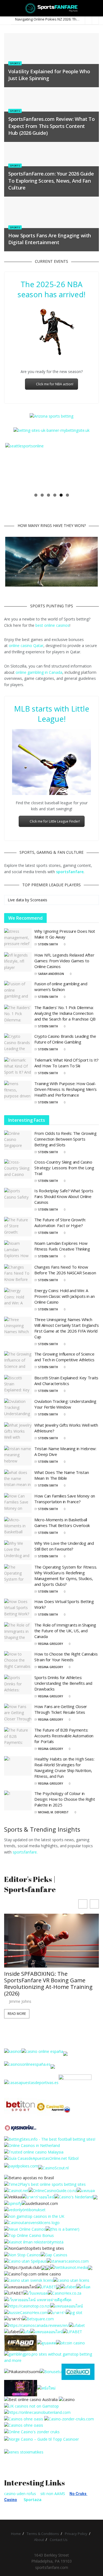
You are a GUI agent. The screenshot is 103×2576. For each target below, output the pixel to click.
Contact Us (59, 2540)
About (39, 2540)
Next (90, 466)
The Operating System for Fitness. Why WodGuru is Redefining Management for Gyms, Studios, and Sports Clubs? (66, 1575)
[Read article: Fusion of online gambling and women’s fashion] (18, 991)
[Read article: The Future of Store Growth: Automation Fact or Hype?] (18, 1227)
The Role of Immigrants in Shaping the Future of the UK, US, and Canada (65, 1631)
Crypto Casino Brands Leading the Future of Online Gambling (65, 1039)
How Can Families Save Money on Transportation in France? (65, 1499)
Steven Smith (48, 944)
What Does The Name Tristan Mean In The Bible (62, 1475)
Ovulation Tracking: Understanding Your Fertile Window (65, 1404)
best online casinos (52, 625)
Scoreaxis (39, 900)
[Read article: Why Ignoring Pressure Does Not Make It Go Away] (18, 938)
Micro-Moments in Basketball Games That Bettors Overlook (62, 1522)
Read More (17, 1959)
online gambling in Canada (39, 672)
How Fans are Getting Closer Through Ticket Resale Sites (61, 1709)
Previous (13, 466)
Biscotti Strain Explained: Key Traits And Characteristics (66, 1380)
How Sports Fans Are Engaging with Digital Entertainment (50, 239)
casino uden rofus (20, 2494)
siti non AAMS (53, 2494)
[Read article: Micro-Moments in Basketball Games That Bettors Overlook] (18, 1526)
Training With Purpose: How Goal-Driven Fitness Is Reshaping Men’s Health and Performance (66, 1089)
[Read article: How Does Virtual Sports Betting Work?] (18, 1608)
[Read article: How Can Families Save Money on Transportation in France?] (18, 1503)
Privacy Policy (76, 2534)
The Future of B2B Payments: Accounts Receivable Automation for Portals (64, 1736)
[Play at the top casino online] (31, 2399)
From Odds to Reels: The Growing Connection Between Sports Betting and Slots (66, 1139)
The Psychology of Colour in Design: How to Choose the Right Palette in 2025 (65, 1799)
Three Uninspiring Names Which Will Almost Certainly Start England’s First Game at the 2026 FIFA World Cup (67, 1328)
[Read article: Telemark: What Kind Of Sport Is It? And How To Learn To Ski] (18, 1067)
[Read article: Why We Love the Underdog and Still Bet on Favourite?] (18, 1550)
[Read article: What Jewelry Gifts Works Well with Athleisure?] (18, 1432)
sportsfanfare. (25, 1852)
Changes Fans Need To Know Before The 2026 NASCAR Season (65, 1270)
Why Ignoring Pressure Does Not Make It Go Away (65, 934)
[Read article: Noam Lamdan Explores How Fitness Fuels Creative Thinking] (18, 1250)
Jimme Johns (20, 1947)
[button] (94, 1904)
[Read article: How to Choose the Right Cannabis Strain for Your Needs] (18, 1661)
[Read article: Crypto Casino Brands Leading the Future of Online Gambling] (18, 1043)
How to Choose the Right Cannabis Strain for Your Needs (66, 1657)
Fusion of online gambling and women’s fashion (61, 987)
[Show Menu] (6, 8)
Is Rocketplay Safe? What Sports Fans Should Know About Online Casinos (64, 1196)
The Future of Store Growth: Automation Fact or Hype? (60, 1223)
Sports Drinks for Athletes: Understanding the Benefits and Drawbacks (63, 1683)
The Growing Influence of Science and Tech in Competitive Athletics (64, 1357)
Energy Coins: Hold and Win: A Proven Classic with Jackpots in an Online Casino (65, 1296)
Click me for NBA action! (55, 384)
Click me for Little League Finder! (55, 821)
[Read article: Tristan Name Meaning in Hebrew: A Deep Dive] (18, 1456)
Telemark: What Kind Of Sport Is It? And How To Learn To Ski (66, 1063)
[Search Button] (97, 8)
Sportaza (33, 2500)
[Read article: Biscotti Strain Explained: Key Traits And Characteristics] (18, 1385)
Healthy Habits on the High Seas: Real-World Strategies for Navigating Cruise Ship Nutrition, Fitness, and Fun (64, 1767)
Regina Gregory (51, 1644)
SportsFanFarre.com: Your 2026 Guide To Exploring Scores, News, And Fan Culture (51, 180)
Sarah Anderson (51, 974)
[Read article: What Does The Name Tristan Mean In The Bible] (18, 1479)
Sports (15, 63)
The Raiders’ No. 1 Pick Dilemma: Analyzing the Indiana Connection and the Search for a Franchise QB (65, 1013)
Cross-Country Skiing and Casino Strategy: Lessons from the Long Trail (64, 1168)
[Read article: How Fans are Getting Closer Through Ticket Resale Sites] (18, 1714)
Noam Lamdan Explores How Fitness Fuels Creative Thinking (62, 1246)
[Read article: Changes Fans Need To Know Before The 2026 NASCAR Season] (18, 1274)
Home (16, 2534)
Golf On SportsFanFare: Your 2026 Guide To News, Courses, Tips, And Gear (49, 1933)
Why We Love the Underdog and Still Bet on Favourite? (64, 1546)
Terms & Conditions (43, 2534)
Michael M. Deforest (53, 1812)
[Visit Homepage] (51, 8)
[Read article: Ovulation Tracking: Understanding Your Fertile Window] (18, 1408)
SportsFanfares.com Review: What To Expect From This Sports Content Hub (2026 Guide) (51, 126)
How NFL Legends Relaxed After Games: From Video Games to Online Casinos (64, 961)
